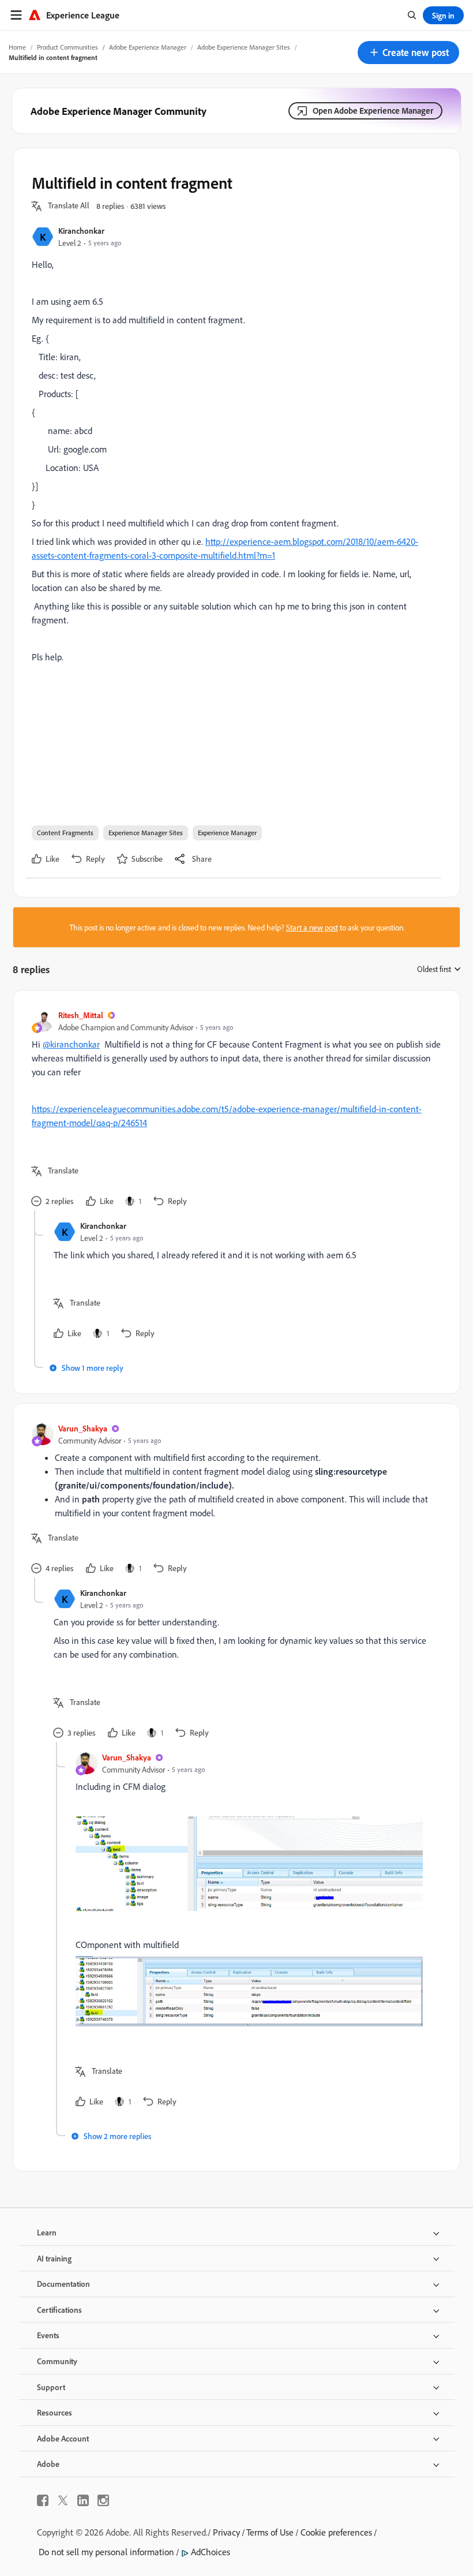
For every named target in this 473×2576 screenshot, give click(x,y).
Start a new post (312, 927)
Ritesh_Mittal (81, 1015)
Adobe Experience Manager (148, 47)
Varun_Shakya (83, 1428)
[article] (234, 1110)
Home (17, 47)
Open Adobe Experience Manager (373, 111)
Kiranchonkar (81, 231)
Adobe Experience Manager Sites (244, 47)
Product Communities (67, 47)
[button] (408, 53)
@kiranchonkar (71, 1044)
